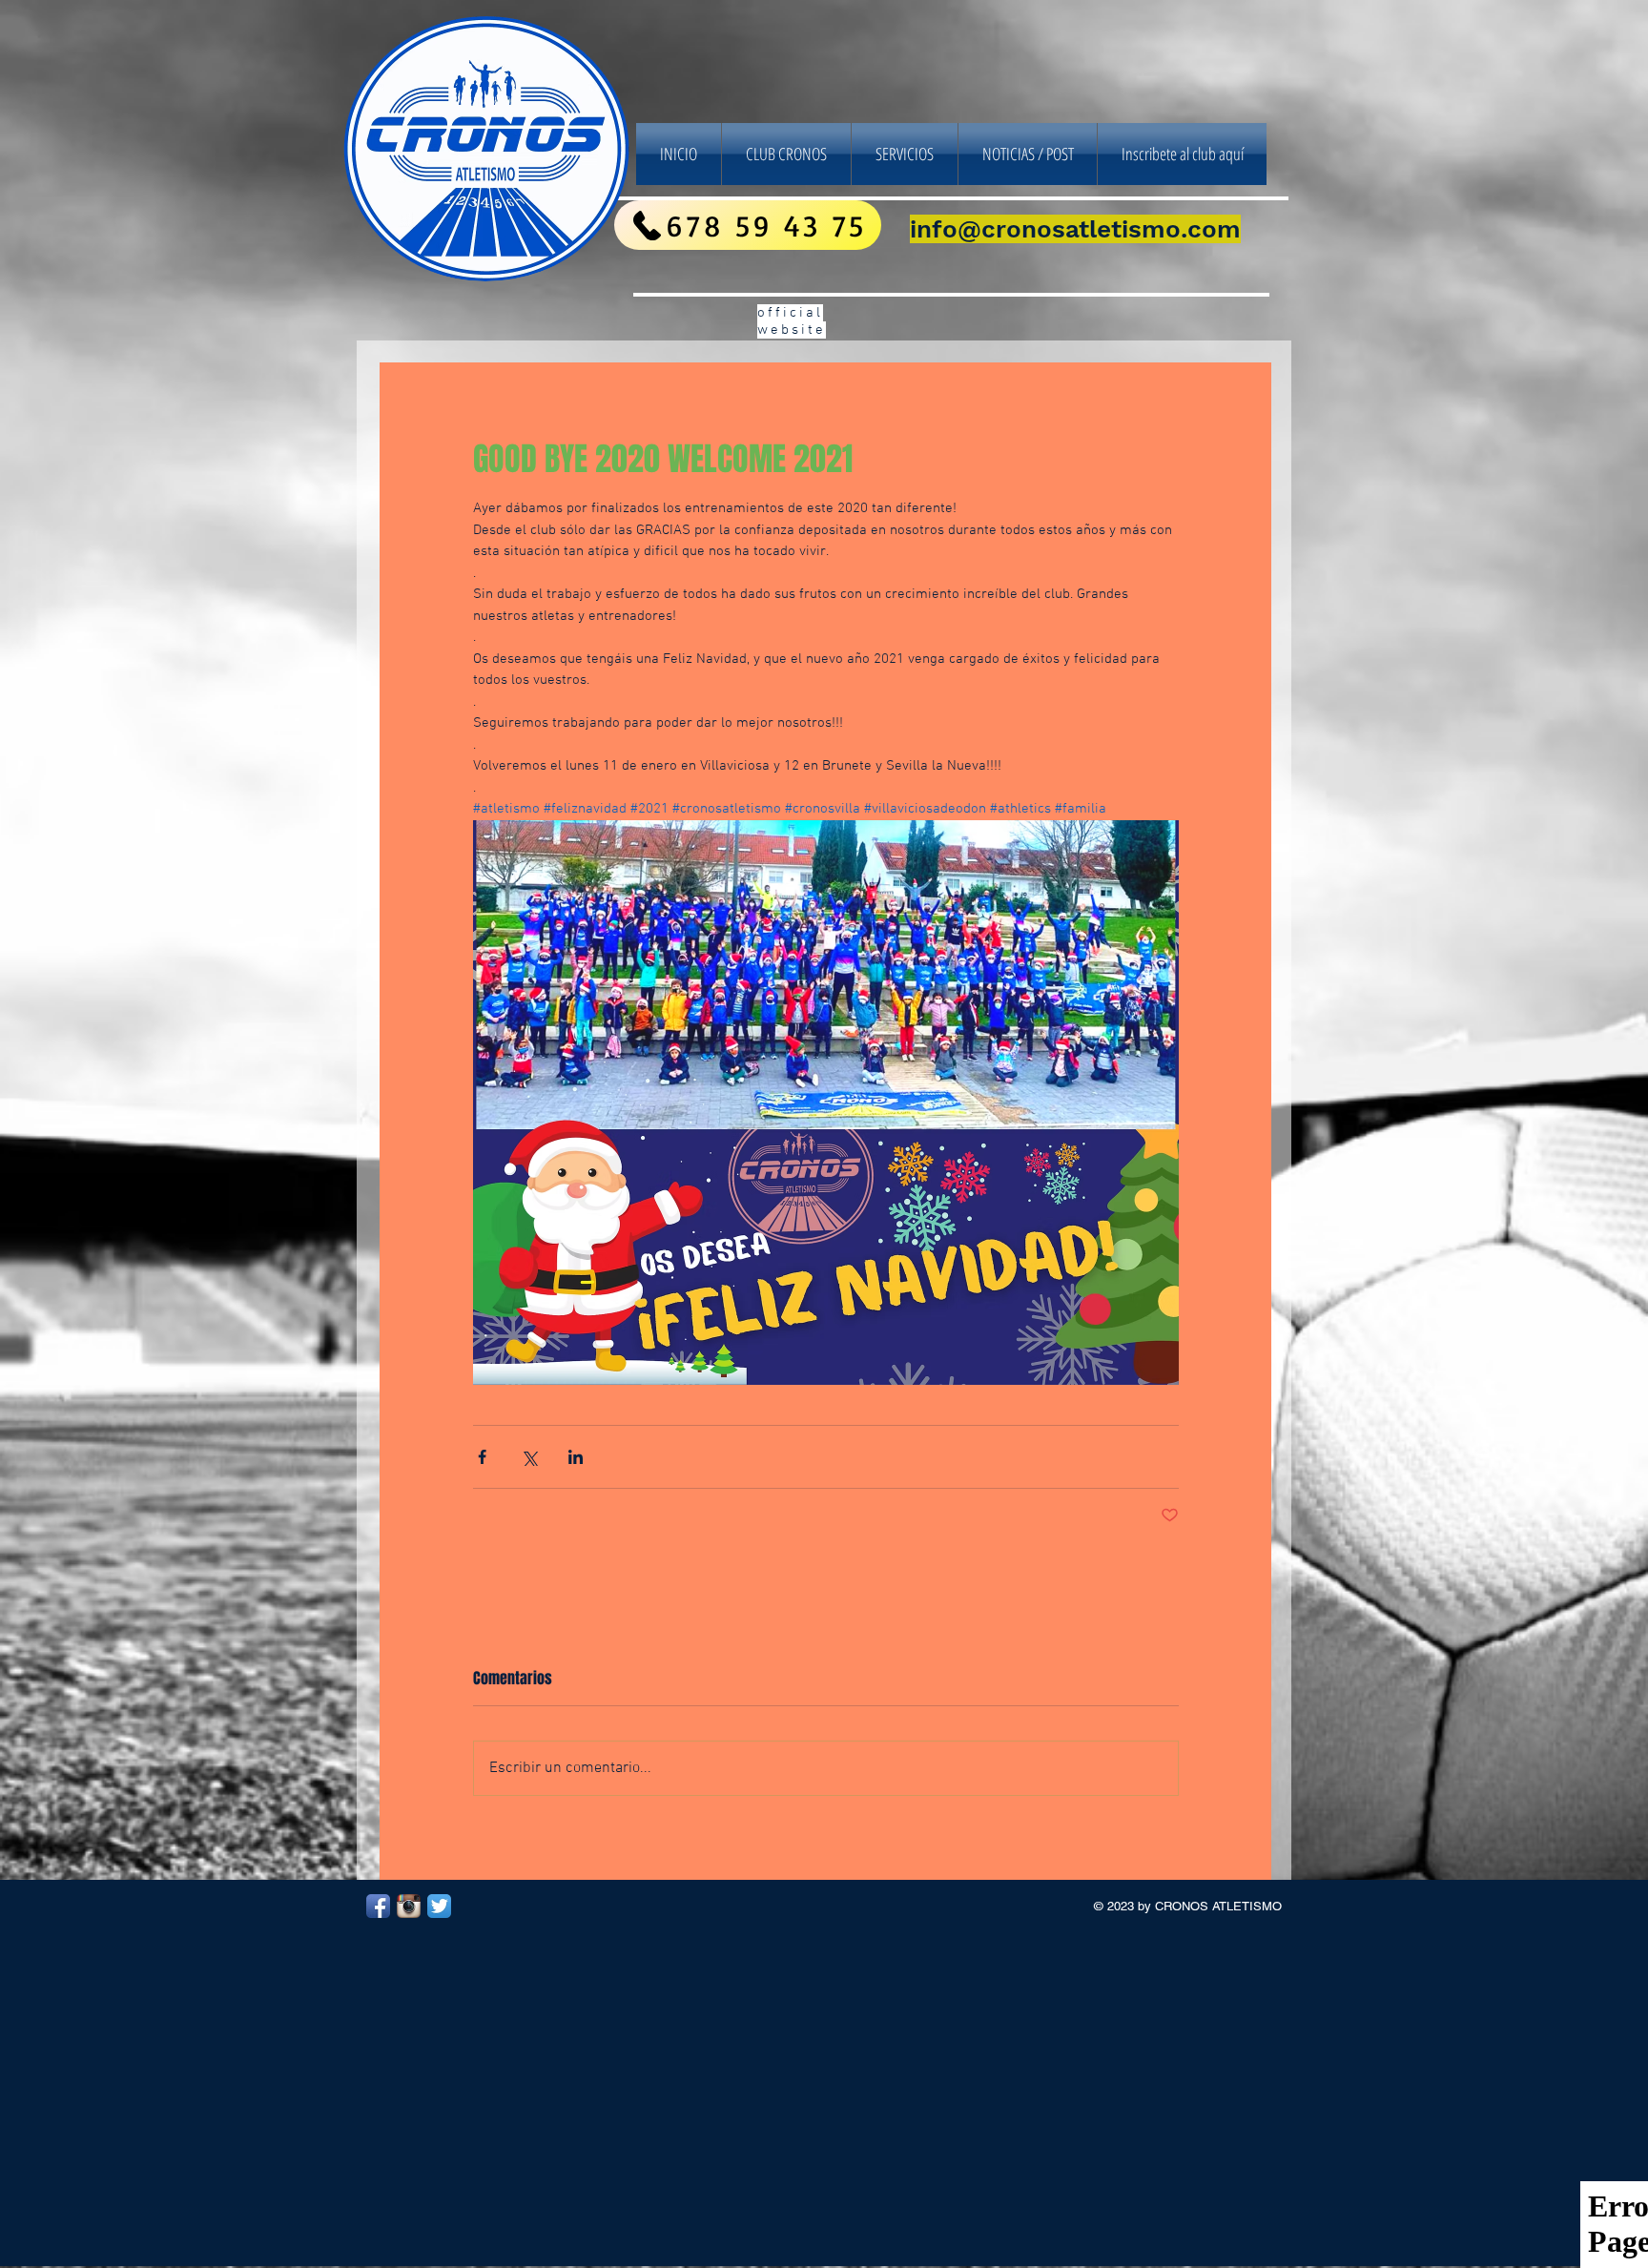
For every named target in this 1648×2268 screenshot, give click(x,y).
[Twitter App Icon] (439, 1906)
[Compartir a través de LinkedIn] (576, 1457)
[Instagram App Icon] (409, 1906)
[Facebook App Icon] (378, 1906)
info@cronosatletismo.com (1075, 229)
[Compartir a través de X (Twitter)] (529, 1457)
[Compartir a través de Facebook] (482, 1457)
